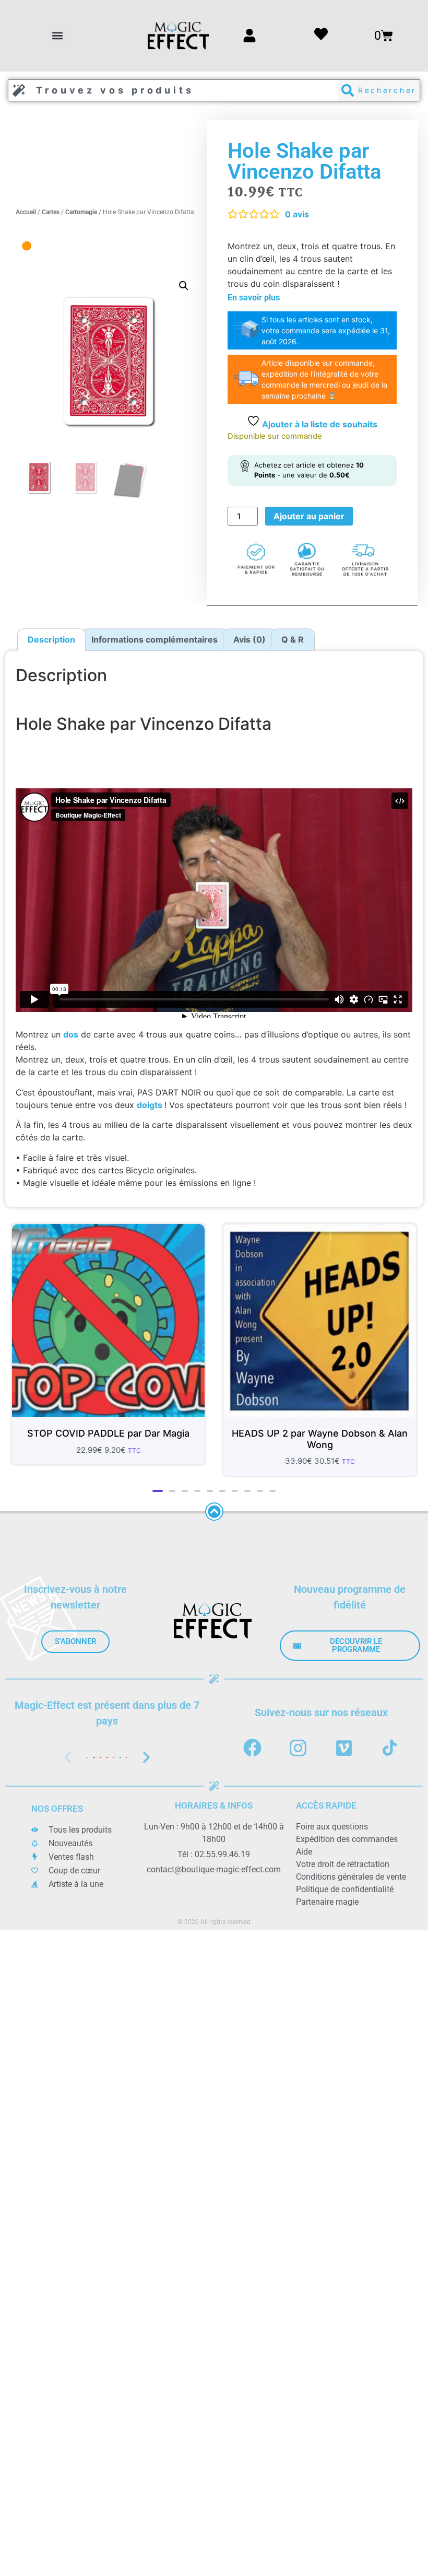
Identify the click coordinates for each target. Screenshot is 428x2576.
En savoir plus (254, 298)
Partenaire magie (327, 1902)
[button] (58, 36)
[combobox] (173, 90)
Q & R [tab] (293, 639)
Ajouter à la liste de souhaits (319, 424)
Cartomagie (81, 212)
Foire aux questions (332, 1827)
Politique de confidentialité (345, 1889)
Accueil (26, 212)
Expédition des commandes (347, 1839)
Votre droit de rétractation (343, 1864)
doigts (151, 1105)
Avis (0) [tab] (249, 639)
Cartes (51, 212)
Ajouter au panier (309, 516)
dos (71, 1034)
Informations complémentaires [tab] (154, 639)
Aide (304, 1852)
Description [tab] (51, 639)
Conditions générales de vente (351, 1877)
